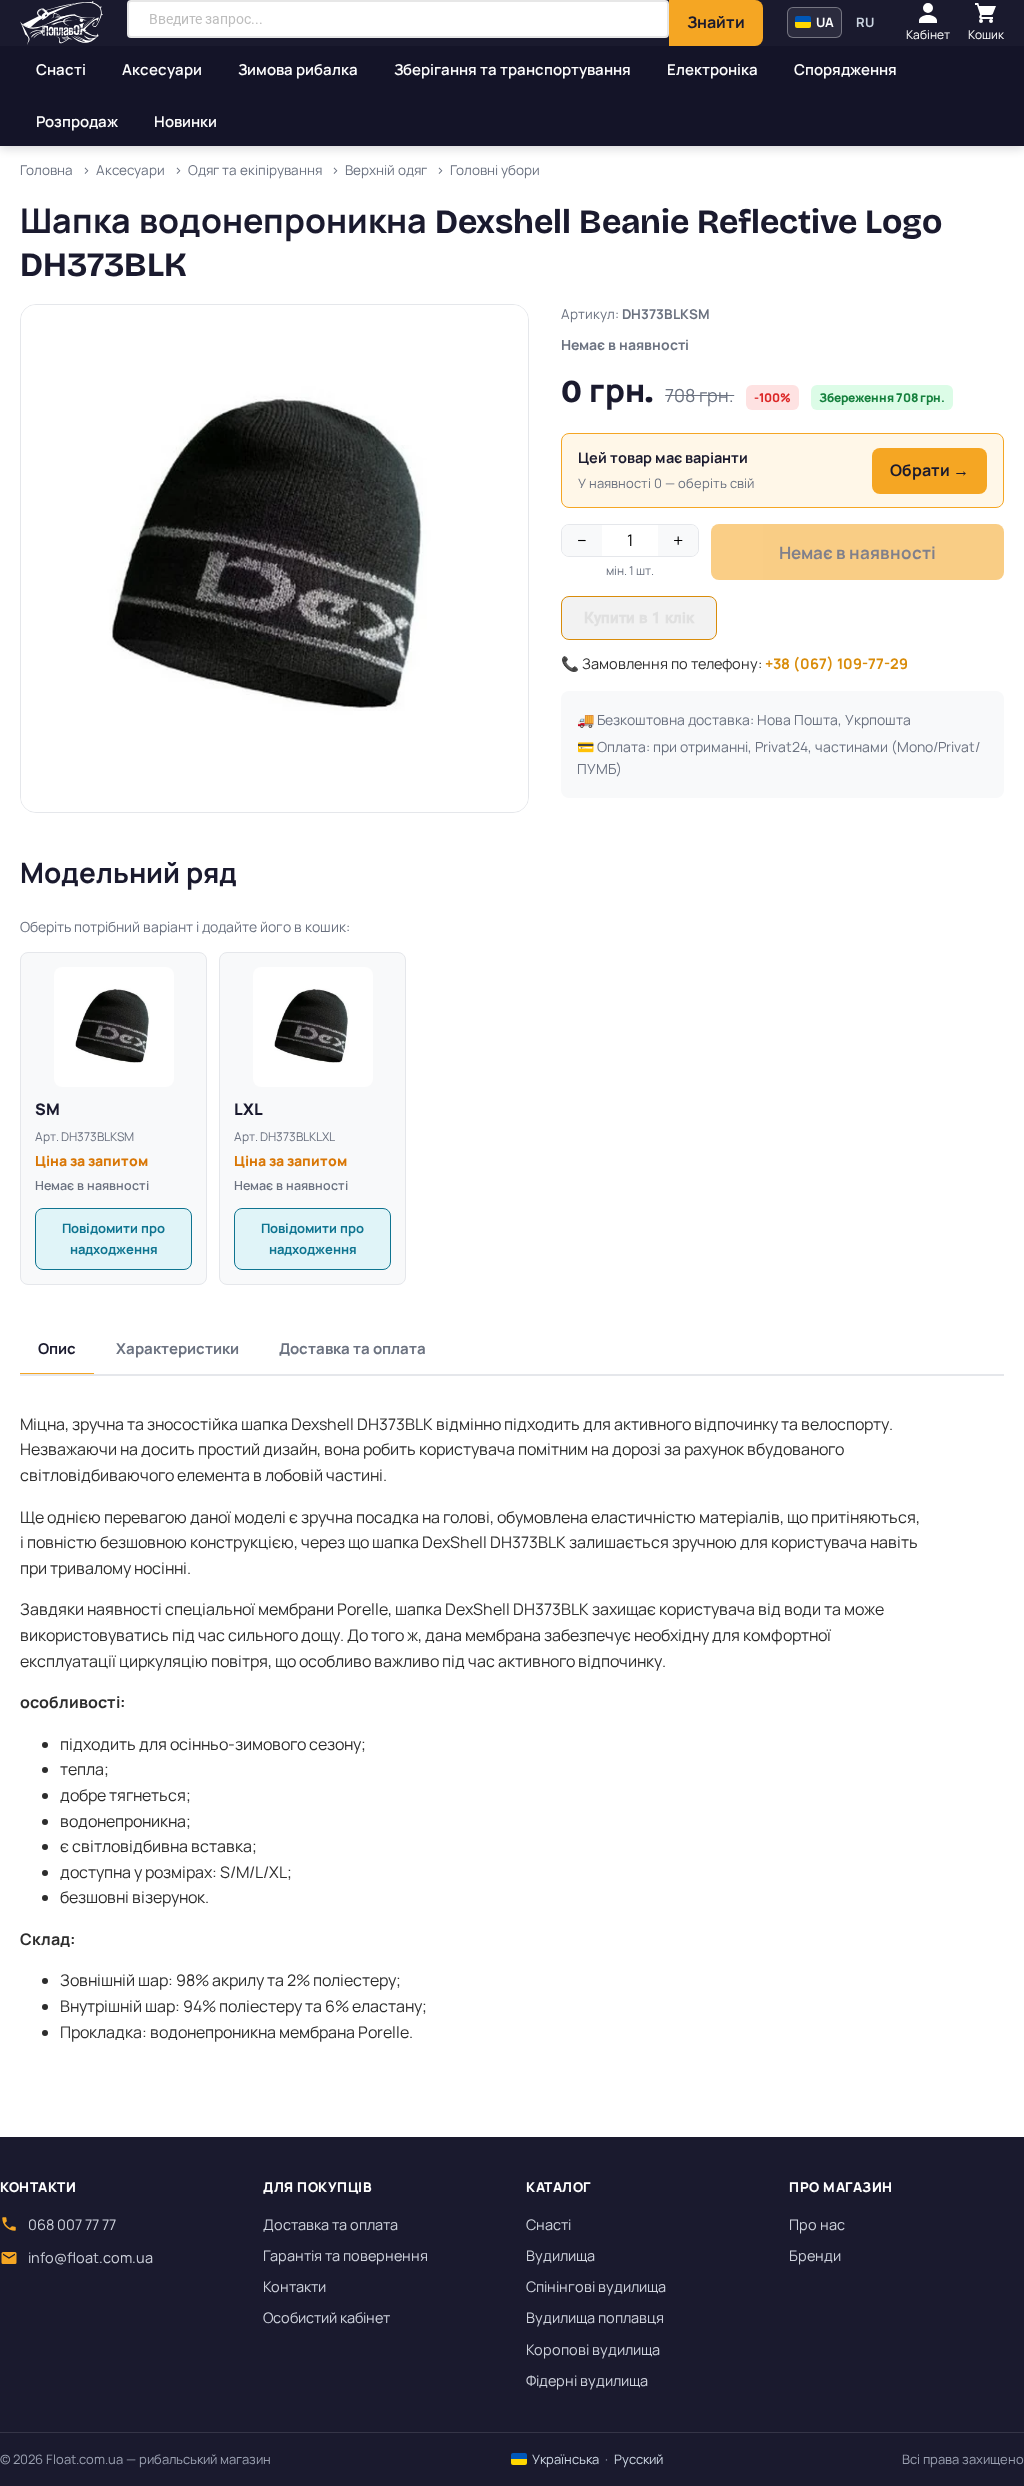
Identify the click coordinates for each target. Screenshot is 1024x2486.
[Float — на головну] (61, 23)
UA (823, 22)
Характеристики (177, 1348)
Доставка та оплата (352, 1348)
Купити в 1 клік (639, 618)
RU (865, 22)
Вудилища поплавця (595, 2317)
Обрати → (929, 470)
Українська (564, 2459)
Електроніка (712, 69)
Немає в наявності (857, 552)
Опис (57, 1348)
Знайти (716, 22)
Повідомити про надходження (113, 1238)
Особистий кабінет (326, 2317)
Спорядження (845, 69)
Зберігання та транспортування (512, 69)
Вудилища (560, 2255)
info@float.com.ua (90, 2257)
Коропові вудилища (593, 2349)
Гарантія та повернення (345, 2255)
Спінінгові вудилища (596, 2286)
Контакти (294, 2286)
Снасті (61, 69)
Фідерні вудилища (587, 2380)
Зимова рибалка (298, 69)
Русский (638, 2459)
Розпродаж (77, 121)
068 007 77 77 (72, 2224)
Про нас (817, 2224)
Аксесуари (162, 69)
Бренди (815, 2255)
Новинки (185, 121)
